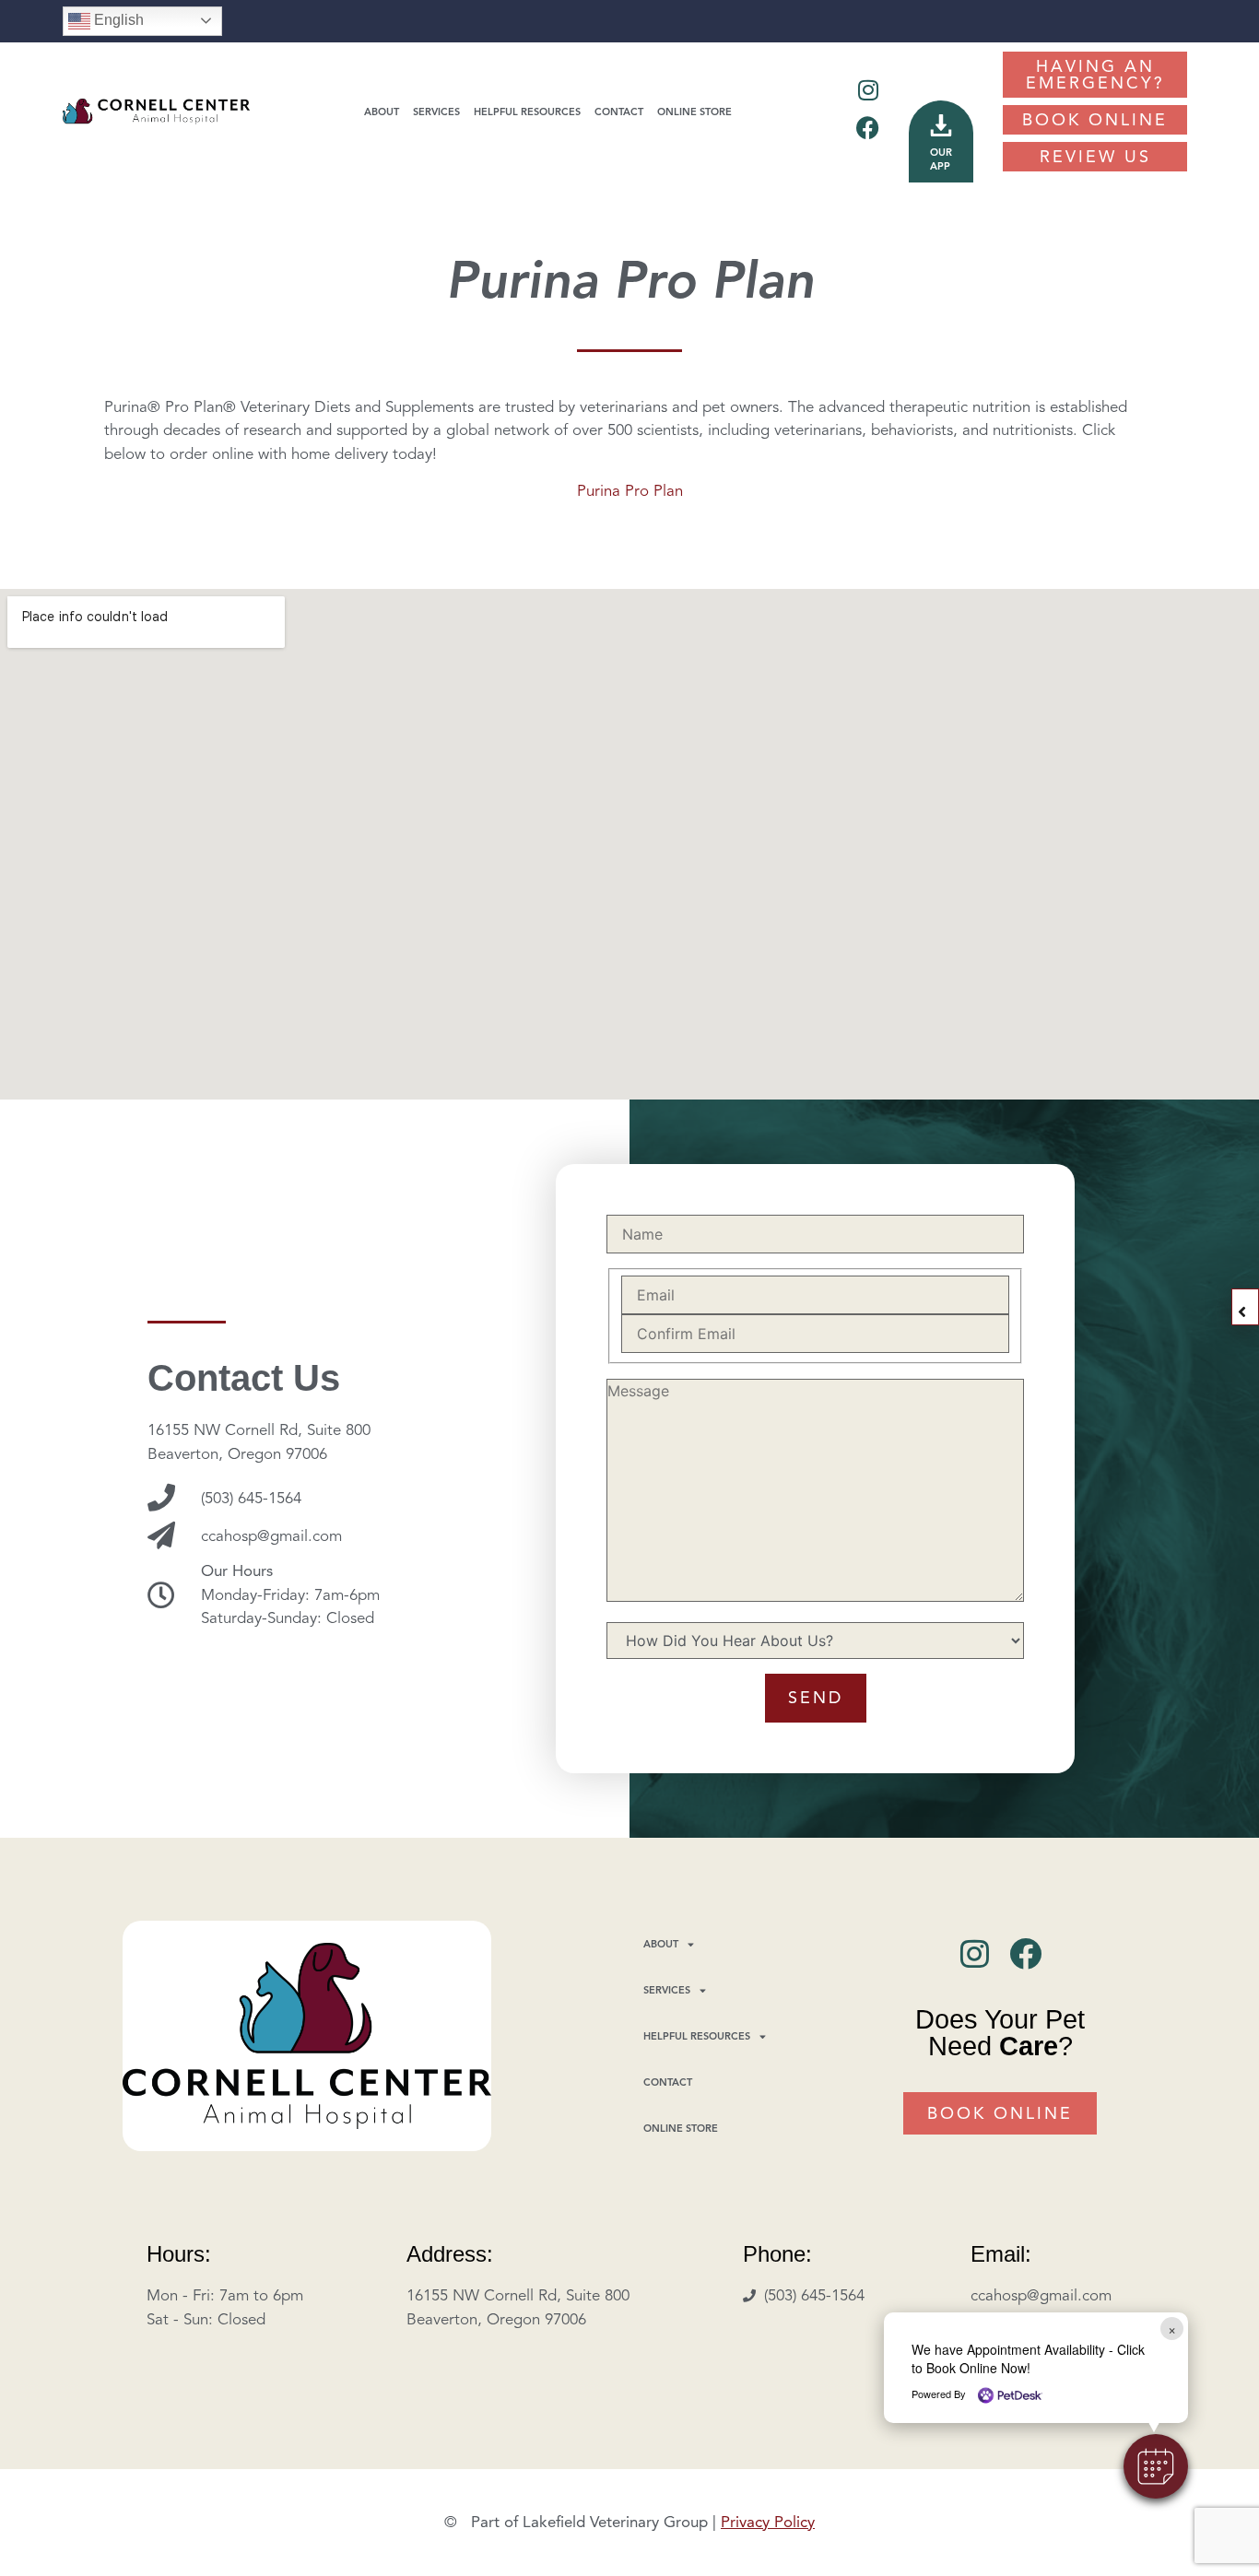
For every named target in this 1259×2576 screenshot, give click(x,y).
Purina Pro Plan (630, 491)
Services (436, 112)
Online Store (694, 112)
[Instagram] (868, 90)
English (117, 20)
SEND (816, 1698)
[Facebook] (868, 128)
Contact (619, 112)
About (382, 112)
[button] (1156, 2466)
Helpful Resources (527, 112)
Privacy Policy (768, 2522)
